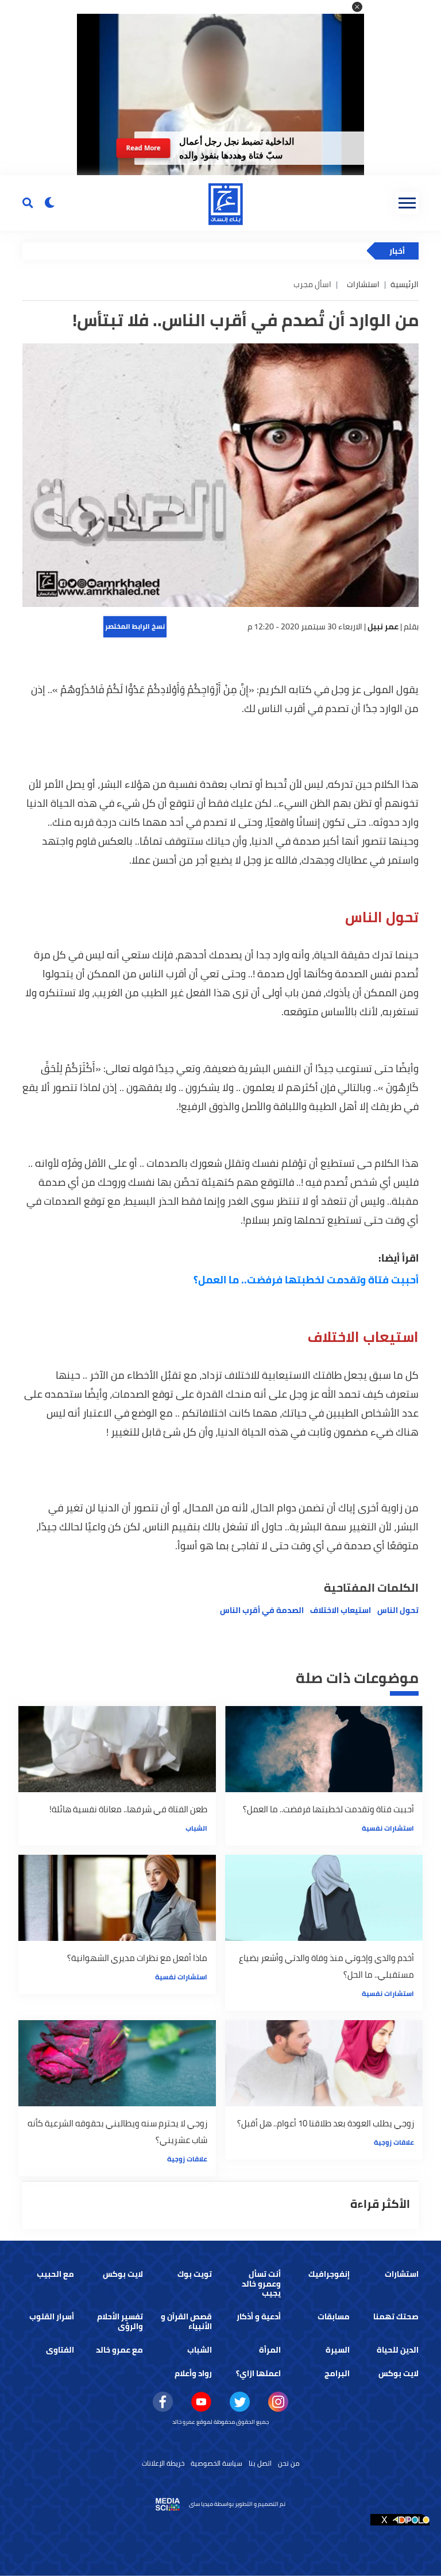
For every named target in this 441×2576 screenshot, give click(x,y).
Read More (143, 148)
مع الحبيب (55, 2274)
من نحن (289, 2463)
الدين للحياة (398, 2350)
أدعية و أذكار (259, 2316)
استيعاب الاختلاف (341, 1610)
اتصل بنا (260, 2463)
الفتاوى (60, 2350)
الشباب (196, 1828)
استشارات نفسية (388, 1828)
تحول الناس (398, 1610)
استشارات (363, 284)
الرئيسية (405, 284)
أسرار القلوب (52, 2316)
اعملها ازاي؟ (258, 2373)
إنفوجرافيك (329, 2274)
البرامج (337, 2373)
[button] (357, 7)
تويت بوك (195, 2274)
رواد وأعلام (193, 2373)
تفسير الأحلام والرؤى (120, 2321)
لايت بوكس (123, 2274)
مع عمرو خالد (119, 2350)
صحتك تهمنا (396, 2316)
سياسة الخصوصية (216, 2463)
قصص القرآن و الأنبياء (186, 2321)
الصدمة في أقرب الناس (262, 1610)
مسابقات (334, 2316)
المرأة (270, 2350)
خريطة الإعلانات (163, 2463)
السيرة (338, 2350)
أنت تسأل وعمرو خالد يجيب (261, 2284)
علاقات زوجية (394, 2142)
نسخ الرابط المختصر (135, 626)
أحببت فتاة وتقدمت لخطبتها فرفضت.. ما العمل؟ (306, 1280)
